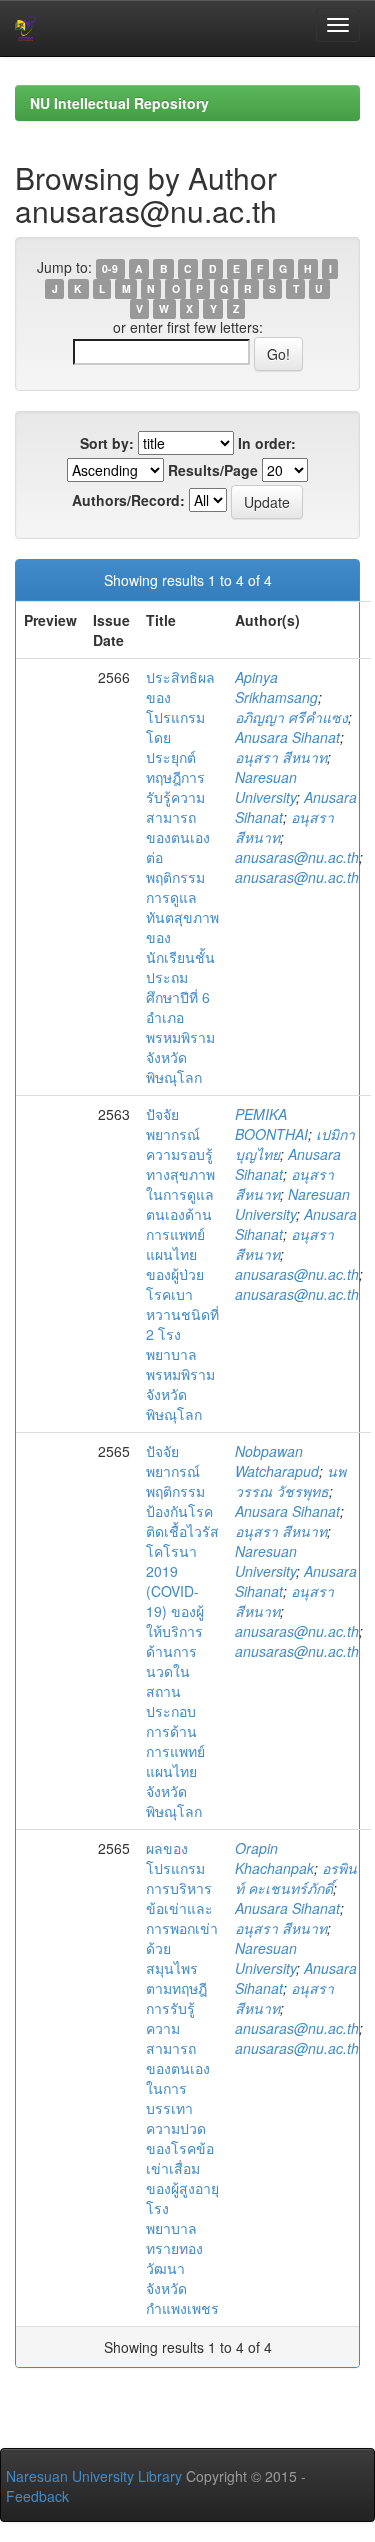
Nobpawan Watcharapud (277, 1461)
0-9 (110, 268)
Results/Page (213, 470)
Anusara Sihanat (287, 737)
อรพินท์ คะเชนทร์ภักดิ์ (296, 1878)
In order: (267, 443)
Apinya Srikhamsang (276, 687)
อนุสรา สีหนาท (281, 757)
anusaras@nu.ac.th (297, 857)
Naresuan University (266, 787)
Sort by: (107, 443)
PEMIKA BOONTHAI (271, 1124)
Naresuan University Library (94, 2476)
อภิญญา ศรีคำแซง (291, 717)
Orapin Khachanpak (274, 1858)
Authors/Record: (128, 500)
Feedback (37, 2496)
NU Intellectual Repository (119, 103)
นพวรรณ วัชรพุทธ (290, 1481)
